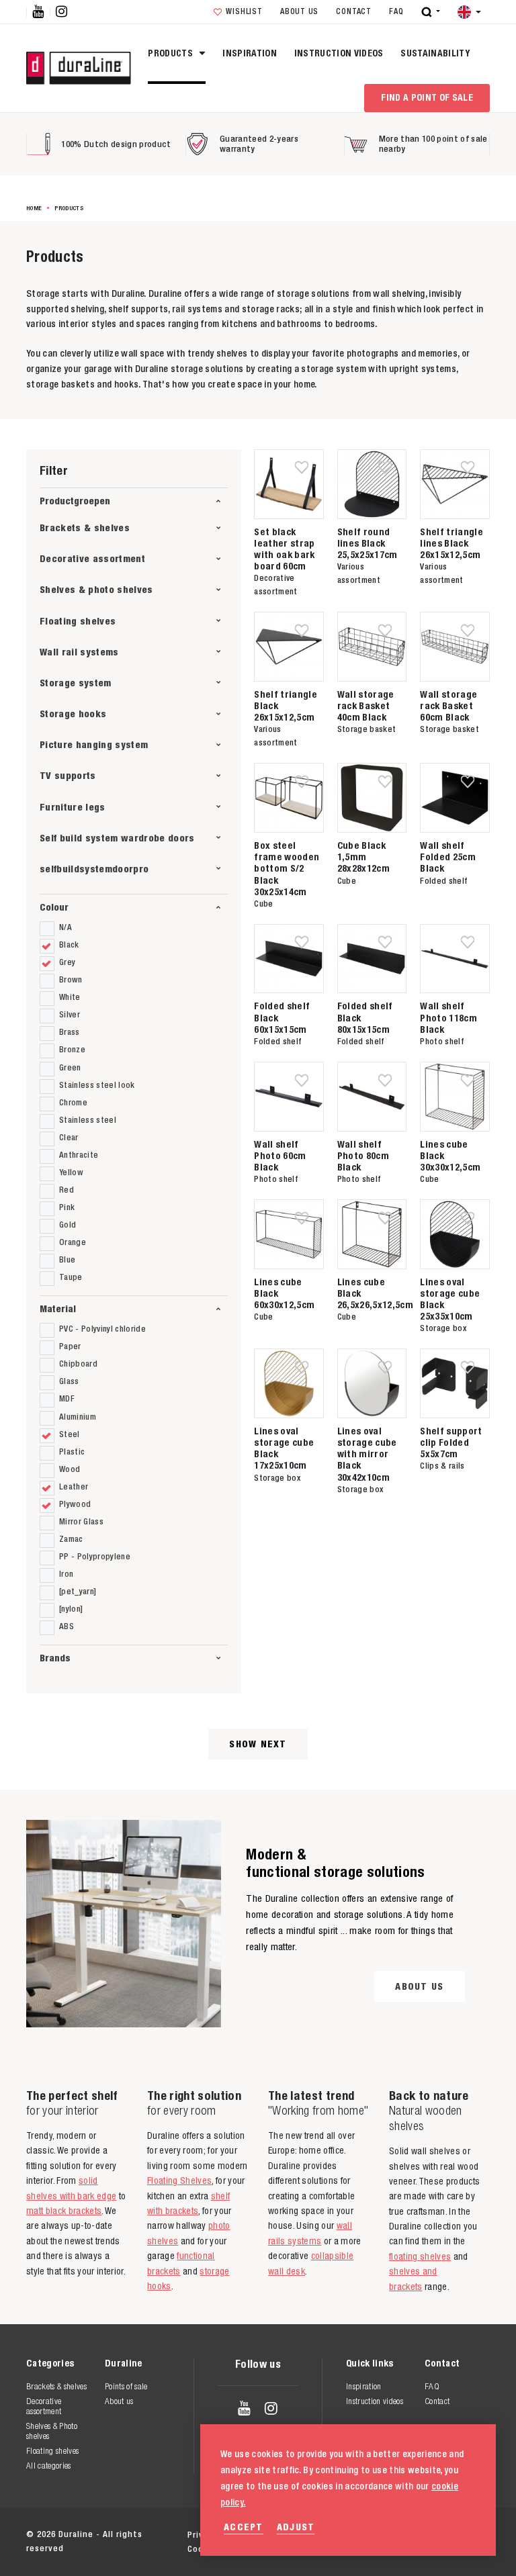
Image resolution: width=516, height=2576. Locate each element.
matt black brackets (64, 2211)
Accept (244, 2527)
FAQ (396, 11)
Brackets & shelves (85, 527)
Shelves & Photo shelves (52, 2431)
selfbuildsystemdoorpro (94, 869)
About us (299, 11)
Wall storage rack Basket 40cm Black (366, 705)
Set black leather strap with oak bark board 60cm (284, 549)
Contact (353, 11)
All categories (49, 2466)
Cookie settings (222, 2549)
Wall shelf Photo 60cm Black (280, 1155)
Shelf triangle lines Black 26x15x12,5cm (451, 543)
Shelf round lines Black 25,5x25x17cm (368, 543)
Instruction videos (339, 53)
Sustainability (435, 53)
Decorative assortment (92, 558)
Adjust (296, 2527)
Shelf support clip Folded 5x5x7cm (451, 1442)
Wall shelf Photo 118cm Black (448, 1017)
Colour (54, 907)
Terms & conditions (333, 2535)
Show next (258, 1744)
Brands (55, 1658)
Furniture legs (73, 807)
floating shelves (420, 2256)
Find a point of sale (427, 97)
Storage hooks (73, 714)
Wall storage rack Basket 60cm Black (448, 705)
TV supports (68, 775)
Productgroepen (75, 501)
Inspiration (250, 53)
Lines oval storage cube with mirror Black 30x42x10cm (367, 1454)
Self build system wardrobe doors (117, 838)
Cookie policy (428, 2535)
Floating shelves (78, 621)
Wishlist (244, 11)
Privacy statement (227, 2535)
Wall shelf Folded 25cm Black (448, 857)
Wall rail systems (79, 652)
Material (58, 1308)
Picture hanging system (94, 744)
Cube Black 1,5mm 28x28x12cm (363, 857)
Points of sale (126, 2386)
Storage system (76, 683)
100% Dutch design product (116, 144)
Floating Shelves (179, 2180)
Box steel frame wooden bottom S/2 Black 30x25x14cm (287, 868)
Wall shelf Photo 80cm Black (363, 1155)
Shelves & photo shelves (96, 589)
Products (171, 53)
